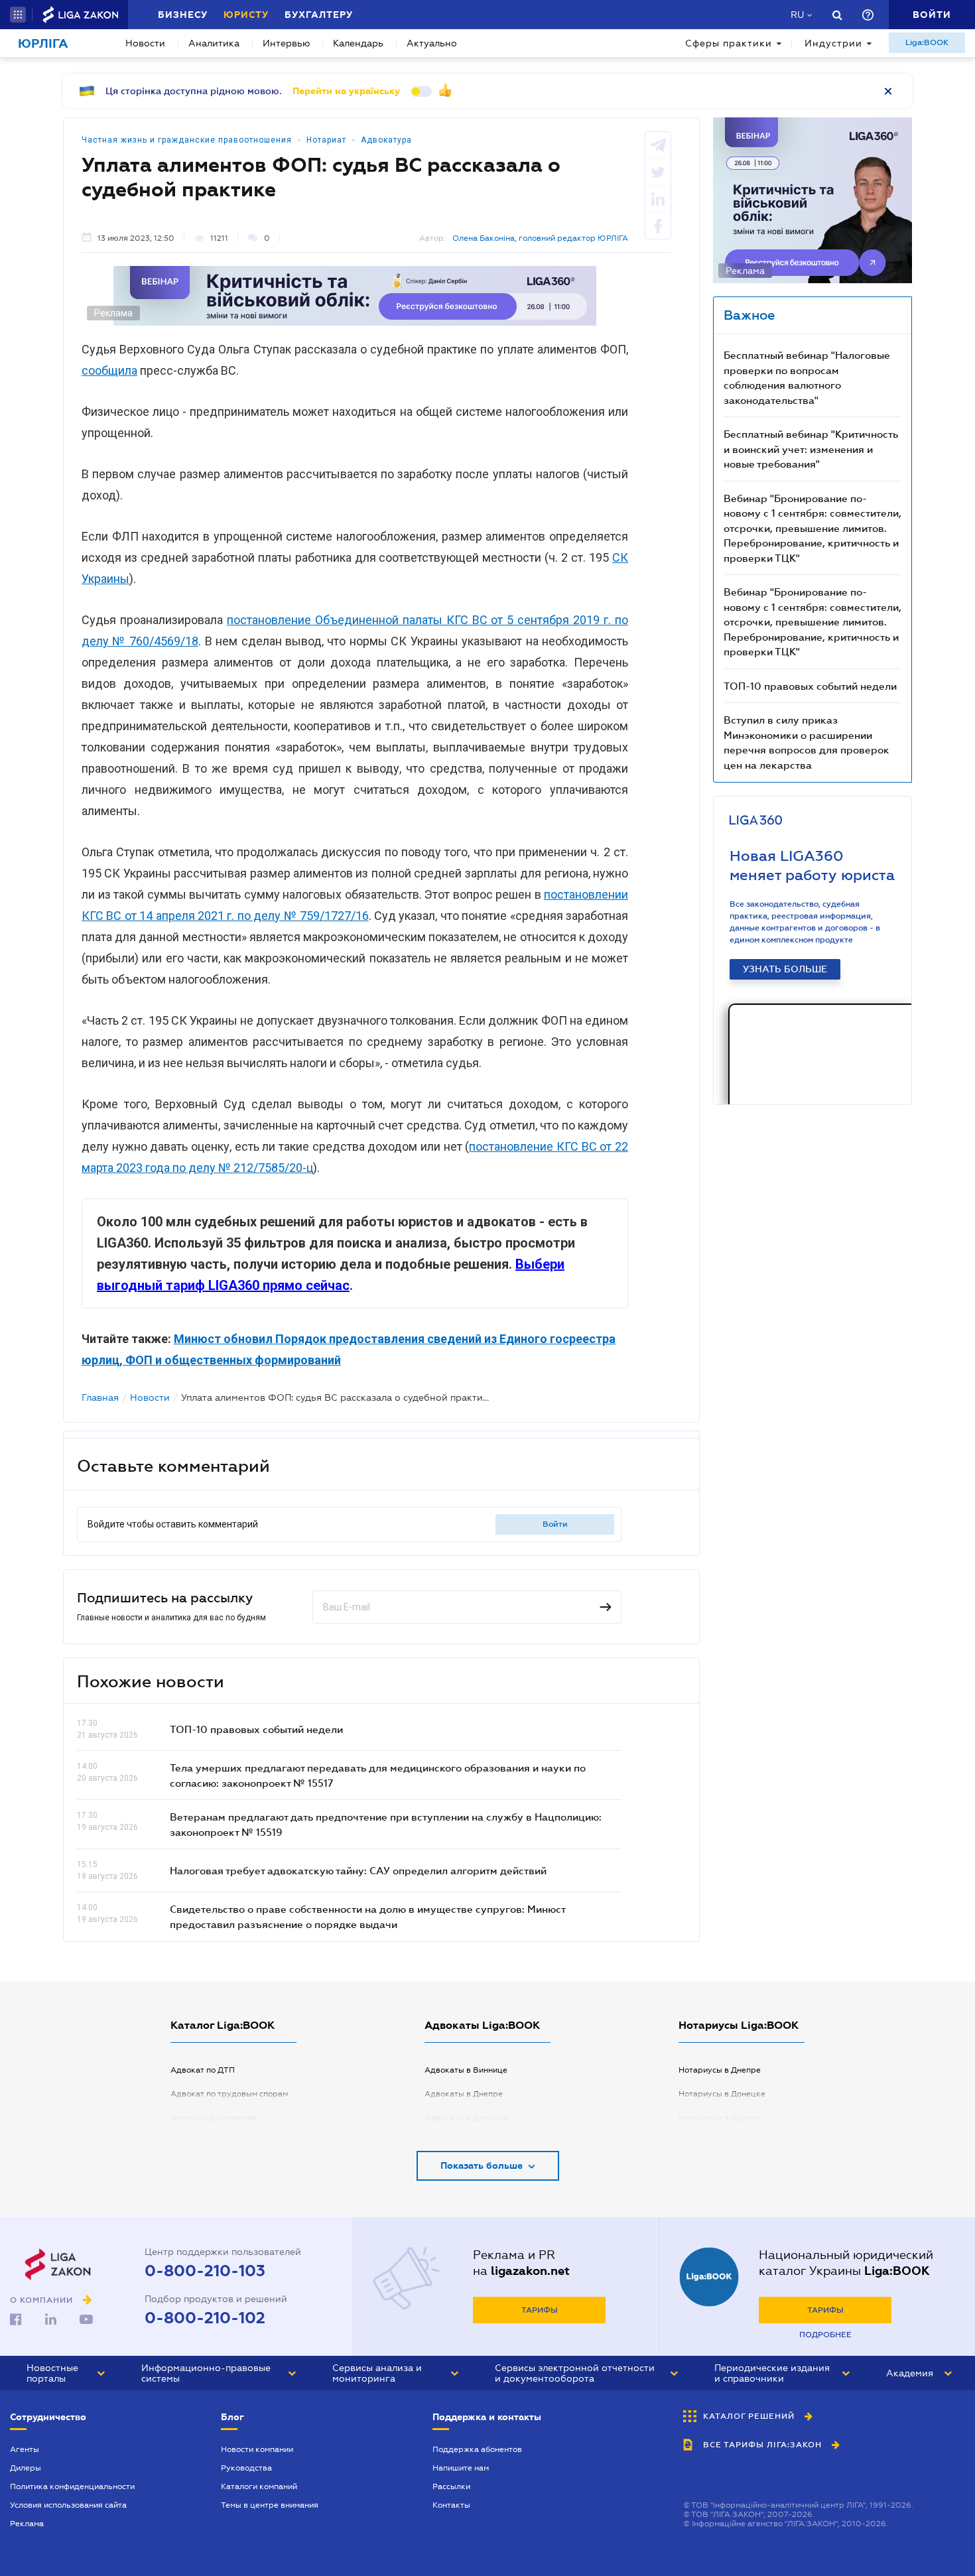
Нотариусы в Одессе (719, 2118)
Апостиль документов (214, 2118)
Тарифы (540, 2310)
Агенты (25, 2449)
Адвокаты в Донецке (466, 2118)
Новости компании (257, 2449)
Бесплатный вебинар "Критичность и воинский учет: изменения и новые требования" (811, 449)
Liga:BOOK (927, 42)
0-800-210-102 (205, 2318)
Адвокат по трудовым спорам (229, 2094)
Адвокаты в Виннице (466, 2070)
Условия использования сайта (68, 2505)
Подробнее (825, 2335)
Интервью (286, 43)
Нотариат (326, 140)
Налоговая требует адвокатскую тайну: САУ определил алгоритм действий (358, 1870)
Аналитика (214, 43)
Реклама (27, 2524)
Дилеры (26, 2468)
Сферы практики (729, 43)
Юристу (246, 15)
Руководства (246, 2468)
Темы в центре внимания (270, 2505)
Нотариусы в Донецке (722, 2094)
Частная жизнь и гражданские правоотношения (187, 140)
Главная (100, 1397)
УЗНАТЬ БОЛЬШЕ (785, 969)
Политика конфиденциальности (72, 2486)
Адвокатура (386, 140)
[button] (18, 15)
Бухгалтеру (319, 15)
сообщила (109, 370)
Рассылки (451, 2486)
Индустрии (833, 43)
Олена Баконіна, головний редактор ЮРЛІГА (540, 238)
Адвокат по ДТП (203, 2070)
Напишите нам (461, 2468)
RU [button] (797, 15)
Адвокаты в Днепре (464, 2094)
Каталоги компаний (259, 2486)
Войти (555, 1524)
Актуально (432, 43)
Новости (145, 43)
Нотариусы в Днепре (720, 2070)
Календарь (358, 43)
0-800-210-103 (205, 2271)
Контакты (451, 2505)
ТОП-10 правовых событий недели (256, 1729)
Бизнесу (183, 15)
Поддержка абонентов (477, 2449)
